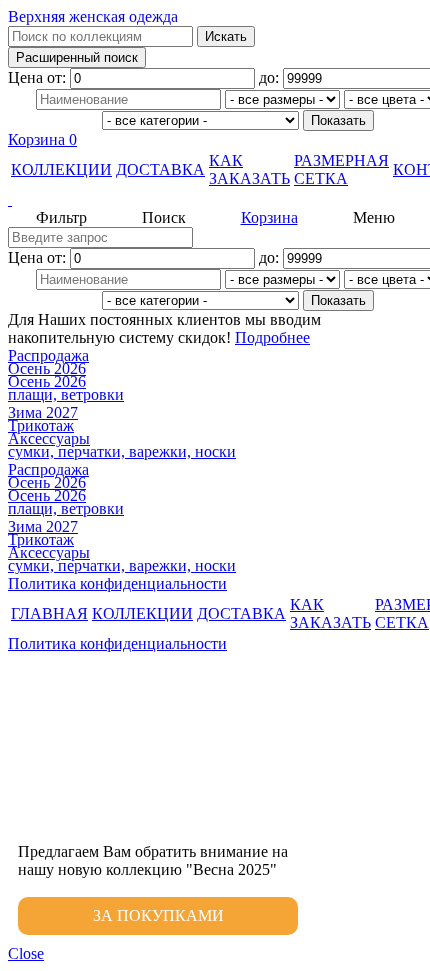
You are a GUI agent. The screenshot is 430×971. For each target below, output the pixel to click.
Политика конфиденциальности (117, 583)
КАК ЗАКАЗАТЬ (249, 169)
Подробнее (272, 337)
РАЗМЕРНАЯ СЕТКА (341, 169)
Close (26, 953)
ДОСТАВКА (160, 169)
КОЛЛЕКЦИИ (61, 169)
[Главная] (215, 200)
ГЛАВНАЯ (49, 613)
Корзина (42, 139)
